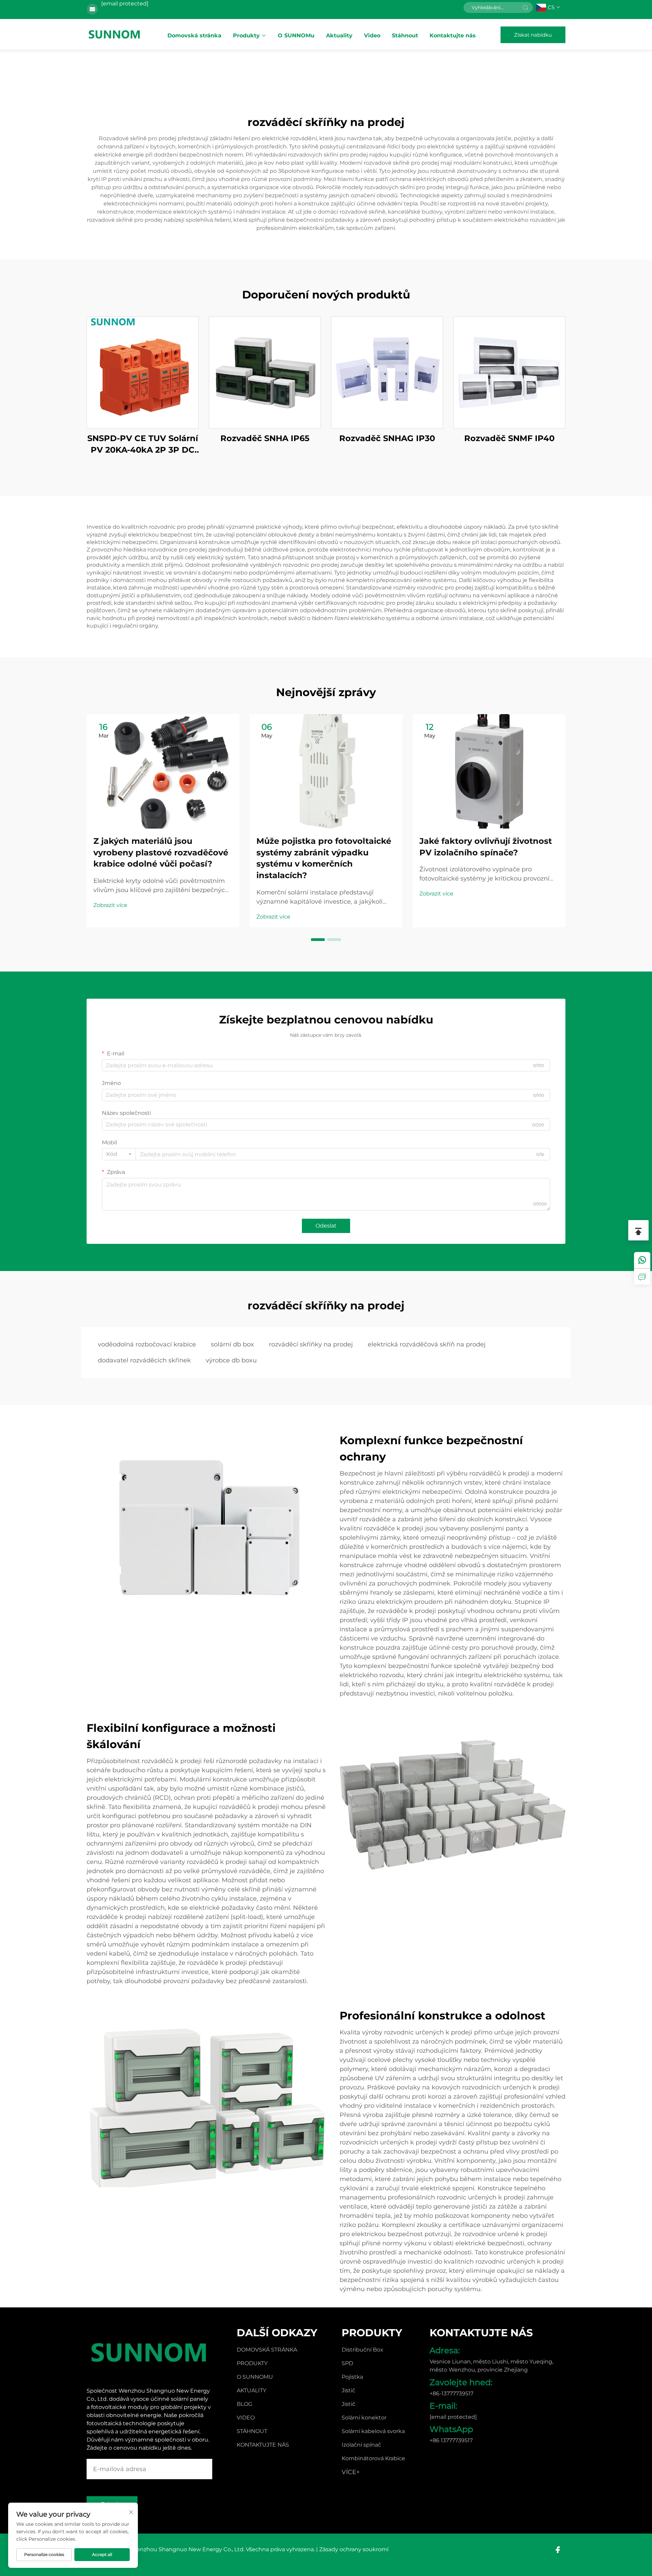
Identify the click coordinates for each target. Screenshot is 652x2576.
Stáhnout (405, 35)
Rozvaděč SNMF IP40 (509, 438)
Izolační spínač (361, 2445)
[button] (318, 940)
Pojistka (352, 2377)
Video (372, 35)
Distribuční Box (363, 2350)
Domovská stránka (194, 35)
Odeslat (326, 1226)
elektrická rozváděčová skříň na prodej (427, 1344)
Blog (244, 2404)
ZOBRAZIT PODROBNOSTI (143, 372)
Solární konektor (364, 2418)
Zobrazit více (110, 905)
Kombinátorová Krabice (373, 2458)
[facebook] (558, 2550)
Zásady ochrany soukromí (354, 2549)
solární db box (232, 1344)
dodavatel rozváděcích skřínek (144, 1360)
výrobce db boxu (231, 1360)
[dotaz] (642, 1276)
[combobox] (119, 1154)
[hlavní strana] (115, 34)
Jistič (348, 2390)
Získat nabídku (533, 35)
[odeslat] (525, 7)
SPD (347, 2363)
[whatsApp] (642, 1260)
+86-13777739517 (451, 2393)
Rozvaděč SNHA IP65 (265, 438)
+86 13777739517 (451, 2440)
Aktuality (339, 35)
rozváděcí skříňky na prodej (311, 1344)
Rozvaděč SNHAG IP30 (387, 438)
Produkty (246, 35)
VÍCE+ (351, 2472)
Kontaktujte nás (453, 35)
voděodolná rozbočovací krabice (147, 1344)
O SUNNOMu (296, 35)
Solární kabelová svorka (373, 2431)
